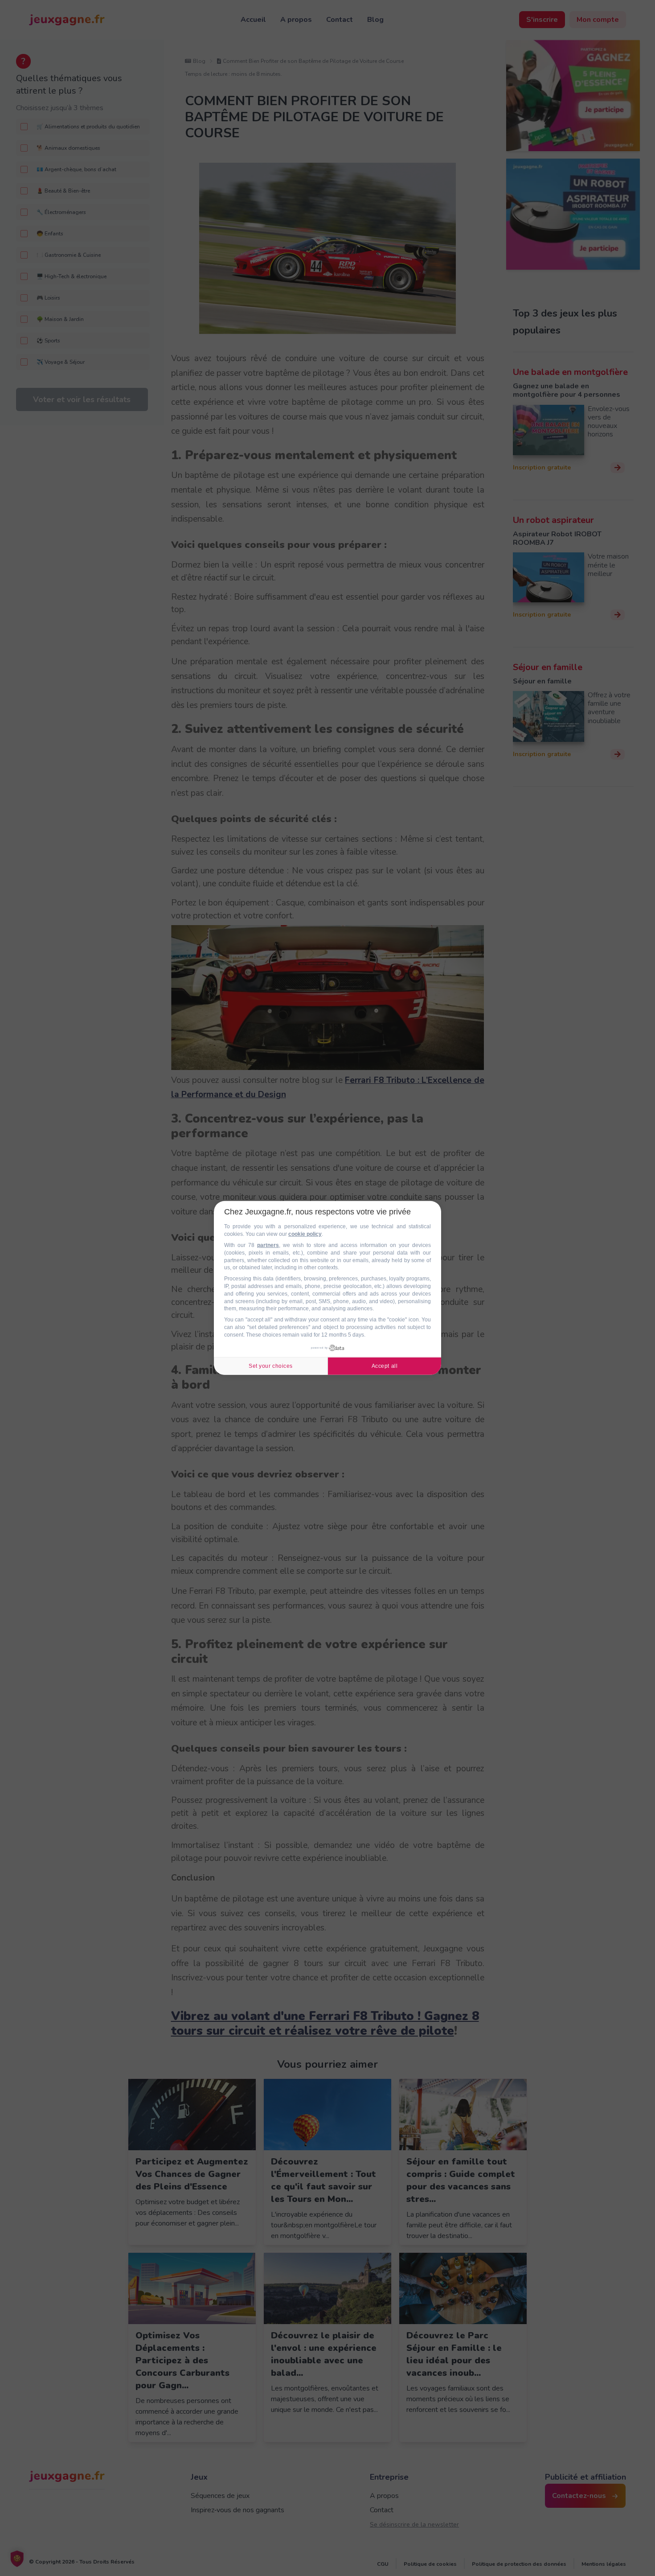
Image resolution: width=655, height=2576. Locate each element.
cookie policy (305, 1234)
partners (268, 1245)
